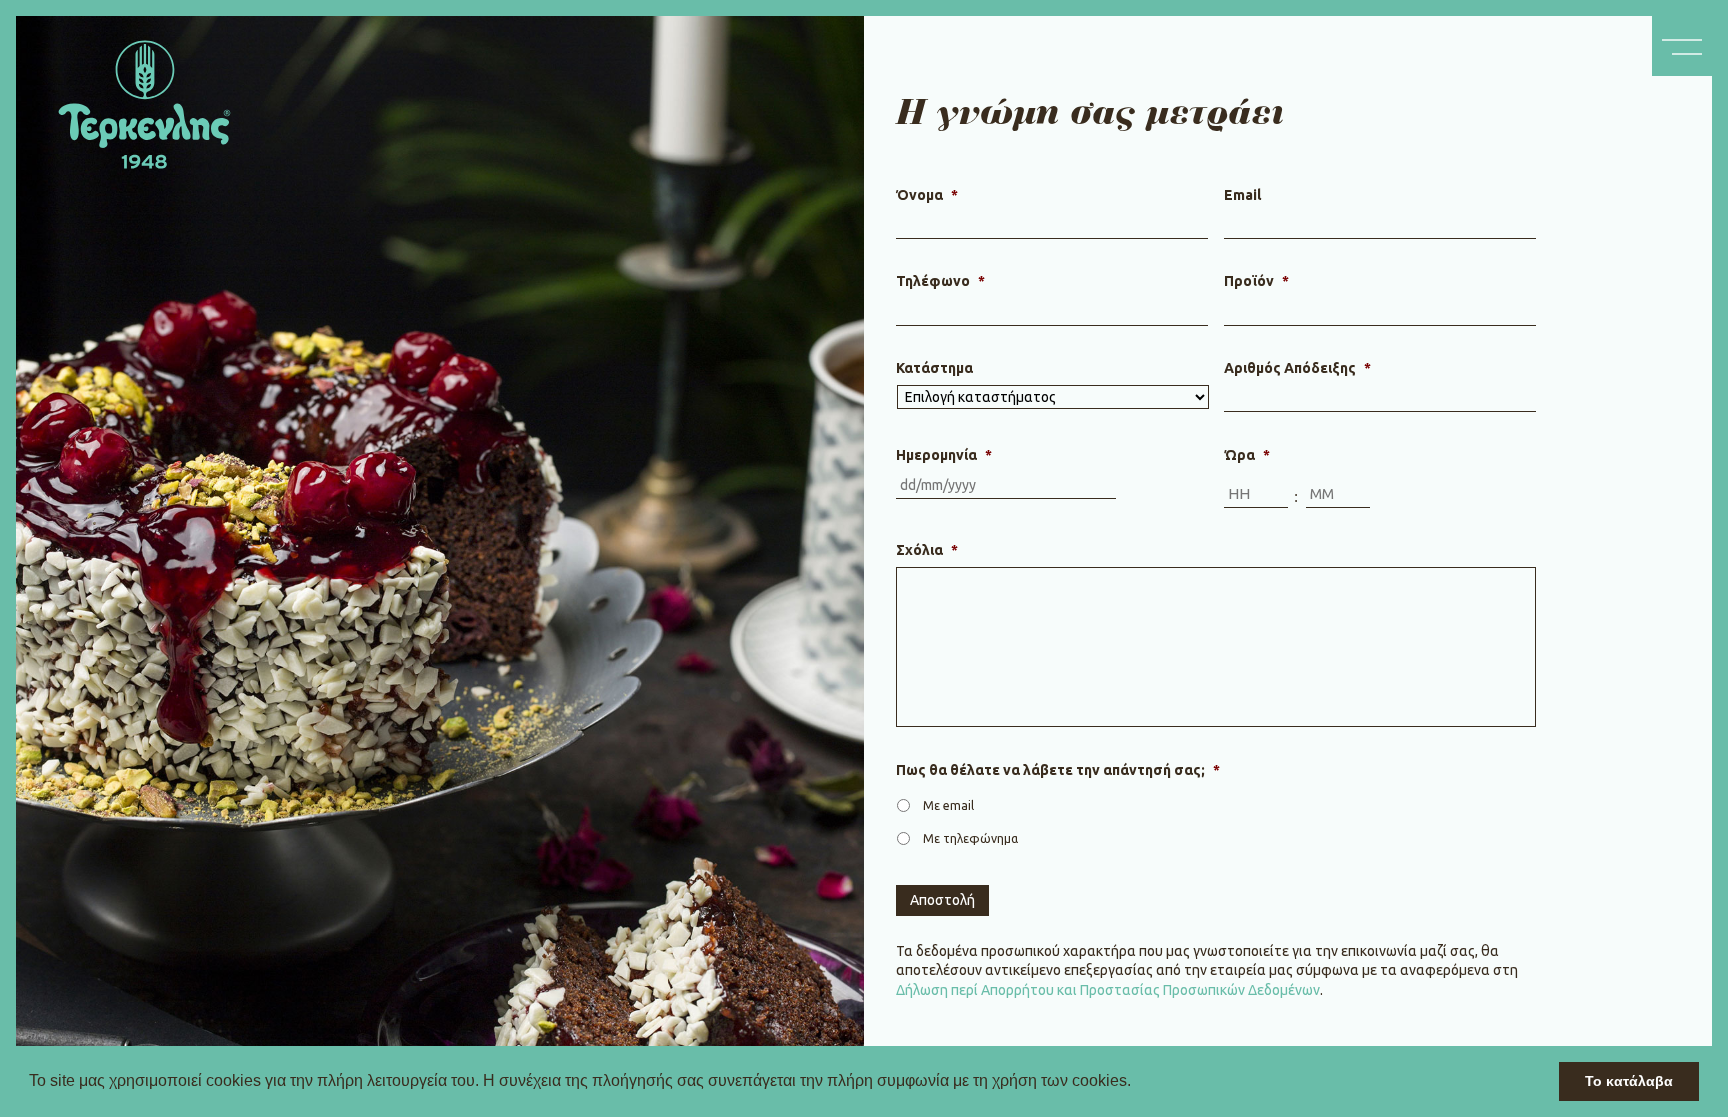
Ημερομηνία (944, 455)
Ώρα (1247, 455)
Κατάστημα (934, 368)
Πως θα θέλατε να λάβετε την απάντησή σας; (1058, 770)
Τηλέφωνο (940, 281)
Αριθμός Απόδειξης (1297, 368)
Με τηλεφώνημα (970, 838)
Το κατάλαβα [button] (1629, 1081)
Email (1242, 195)
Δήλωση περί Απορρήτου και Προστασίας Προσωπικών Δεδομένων (1108, 990)
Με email (948, 805)
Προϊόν (1256, 281)
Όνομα (927, 195)
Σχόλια (927, 550)
